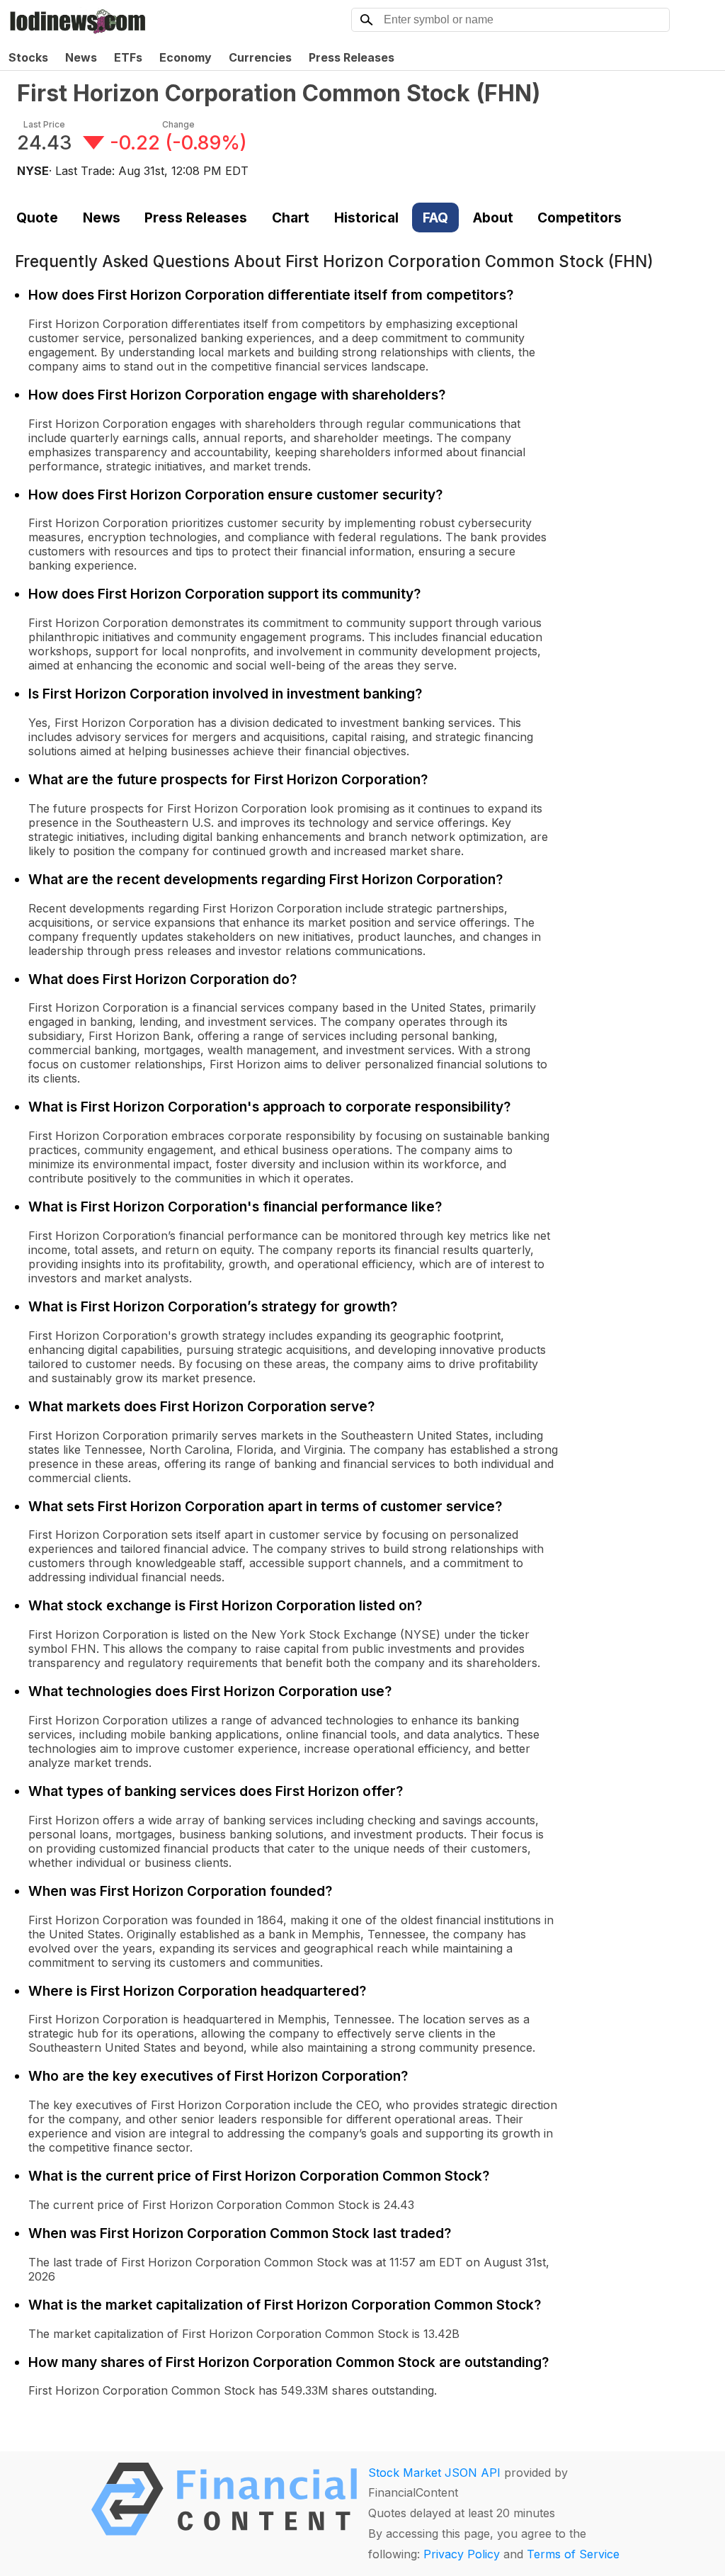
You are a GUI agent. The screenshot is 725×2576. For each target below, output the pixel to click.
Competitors (580, 218)
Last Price (44, 124)
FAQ (435, 218)
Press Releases (352, 57)
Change (178, 124)
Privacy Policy (462, 2554)
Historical (366, 218)
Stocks (28, 57)
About (493, 218)
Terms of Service (573, 2554)
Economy (185, 57)
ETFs (128, 57)
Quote (37, 218)
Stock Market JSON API (434, 2473)
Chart (291, 218)
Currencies (260, 57)
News (81, 57)
